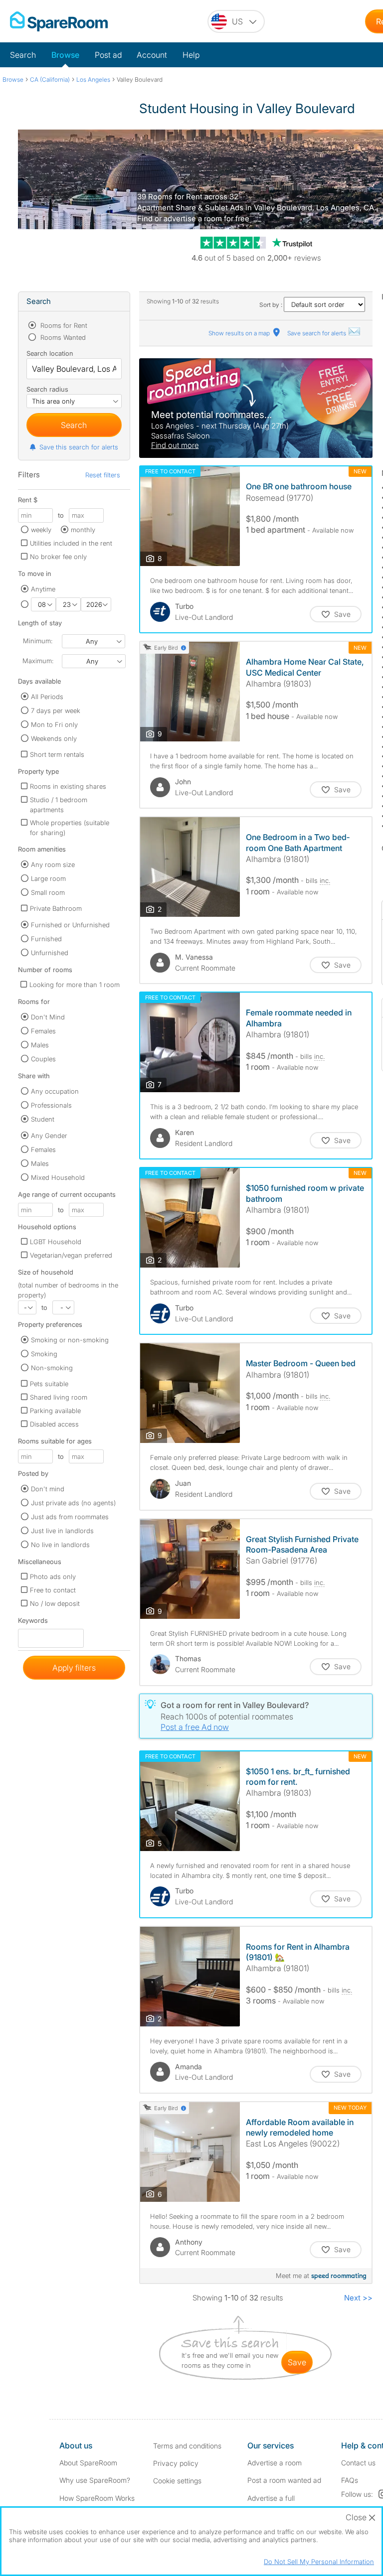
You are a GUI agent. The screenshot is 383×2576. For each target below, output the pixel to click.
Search (23, 55)
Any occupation (55, 1091)
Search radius (47, 389)
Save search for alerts (317, 333)
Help (191, 55)
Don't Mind (48, 1017)
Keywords (33, 1623)
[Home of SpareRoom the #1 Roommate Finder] (59, 21)
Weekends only (54, 738)
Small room (48, 892)
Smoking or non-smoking (70, 1340)
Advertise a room (275, 2463)
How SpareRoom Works (97, 2498)
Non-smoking (52, 1368)
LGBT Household (56, 1242)
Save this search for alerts (79, 447)
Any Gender (49, 1136)
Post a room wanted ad (284, 2480)
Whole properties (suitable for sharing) (70, 828)
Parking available (55, 1411)
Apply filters (74, 1668)
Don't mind (48, 1489)
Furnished (46, 939)
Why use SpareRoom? (95, 2480)
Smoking (44, 1354)
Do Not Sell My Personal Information (319, 2562)
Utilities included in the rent (71, 543)
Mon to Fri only (54, 724)
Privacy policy (176, 2463)
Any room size (53, 864)
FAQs (350, 2480)
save (297, 2362)
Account (152, 55)
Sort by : (272, 305)
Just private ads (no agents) (73, 1503)
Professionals (51, 1105)
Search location (50, 353)
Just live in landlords (62, 1531)
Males (40, 1045)
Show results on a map (240, 333)
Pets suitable (49, 1384)
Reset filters (103, 475)
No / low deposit (55, 1603)
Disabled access (54, 1424)
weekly (41, 530)
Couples (43, 1059)
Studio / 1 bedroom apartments (59, 805)
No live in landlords (60, 1545)
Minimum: (38, 641)
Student (43, 1119)
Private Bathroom (56, 908)
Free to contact (53, 1590)
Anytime (43, 589)
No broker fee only (58, 557)
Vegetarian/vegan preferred (71, 1255)
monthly (83, 530)
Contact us (358, 2463)
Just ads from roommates (70, 1517)
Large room (48, 878)
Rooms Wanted (62, 337)
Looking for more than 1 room (75, 985)
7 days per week (56, 711)
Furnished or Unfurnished (70, 925)
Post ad (108, 55)
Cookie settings (177, 2481)
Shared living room (59, 1397)
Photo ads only (53, 1576)
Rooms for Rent (63, 325)
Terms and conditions (187, 2446)
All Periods (47, 697)
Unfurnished (50, 953)
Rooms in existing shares (68, 786)
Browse (65, 55)
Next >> (358, 2298)
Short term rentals (57, 754)
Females (43, 1031)
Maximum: (38, 661)
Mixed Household (58, 1177)
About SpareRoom (88, 2463)
